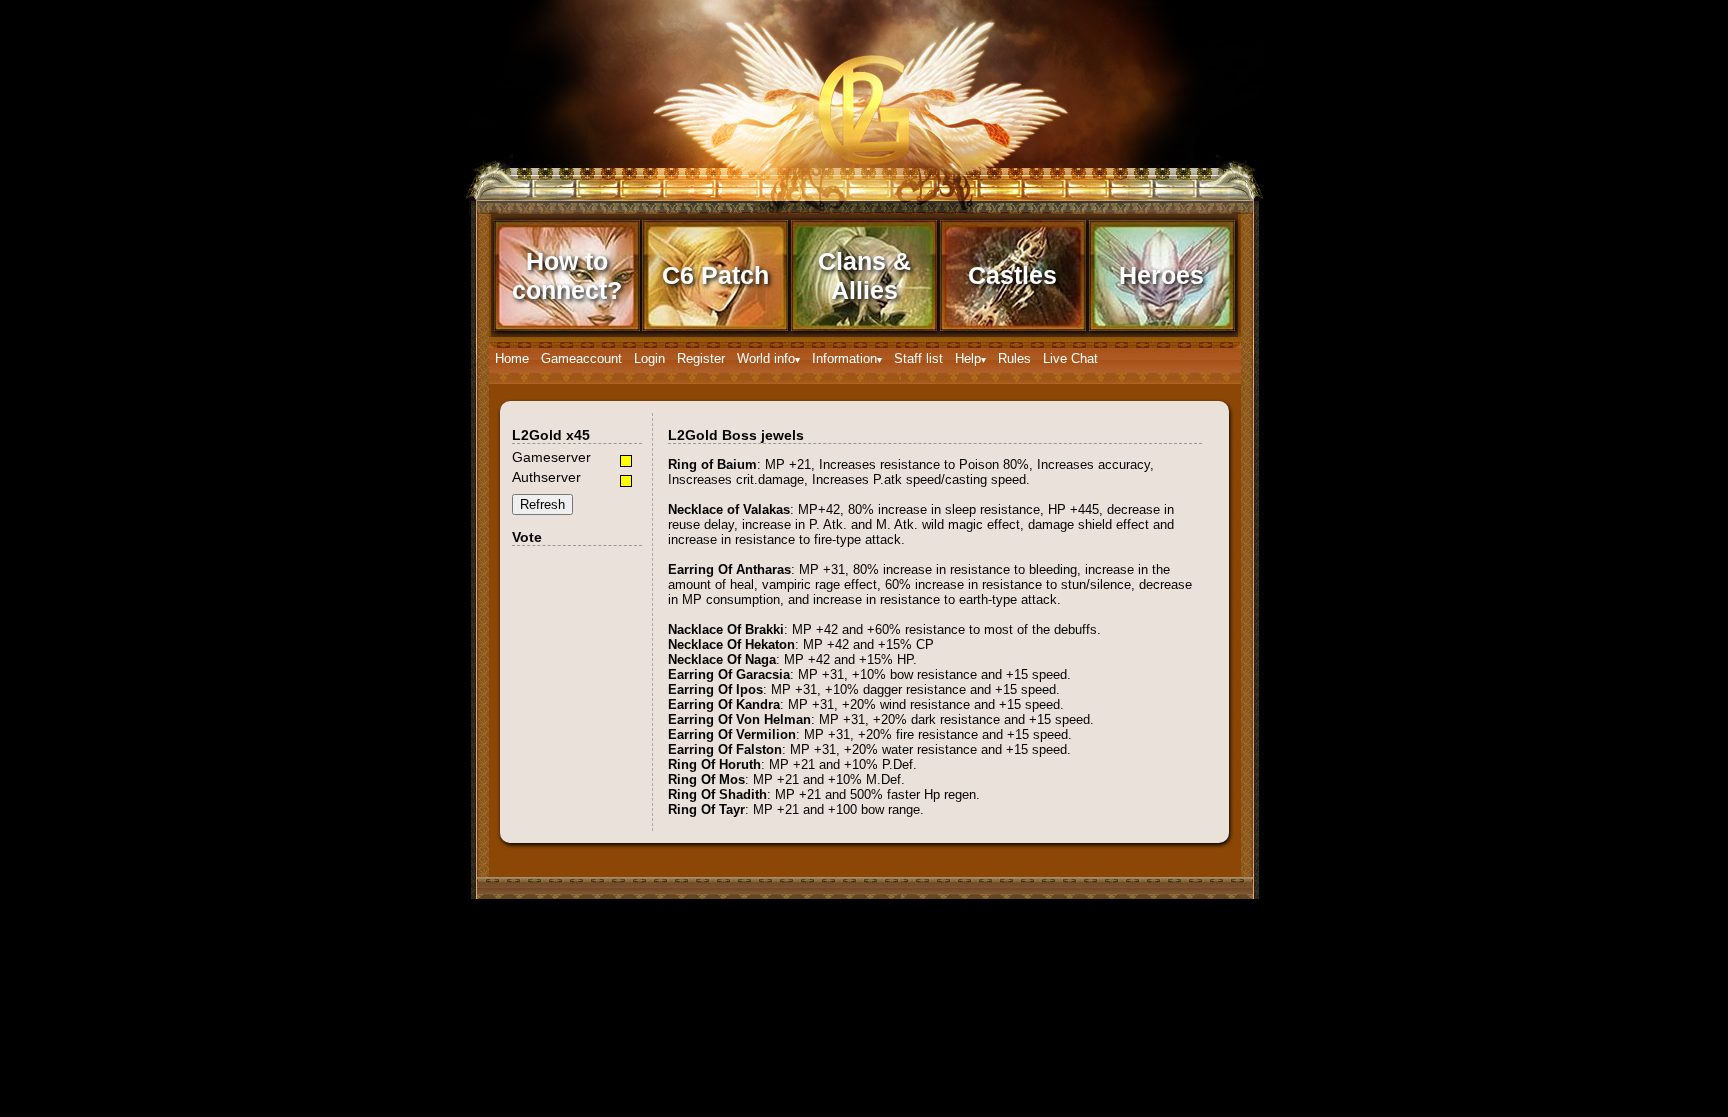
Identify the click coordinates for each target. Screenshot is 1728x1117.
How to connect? (567, 275)
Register (701, 358)
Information (844, 358)
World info (766, 358)
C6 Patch (715, 275)
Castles (1012, 275)
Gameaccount (581, 358)
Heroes (1161, 275)
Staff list (918, 358)
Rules (1014, 358)
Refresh (542, 504)
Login (649, 358)
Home (512, 358)
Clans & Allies (864, 275)
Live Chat (1070, 358)
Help (968, 358)
